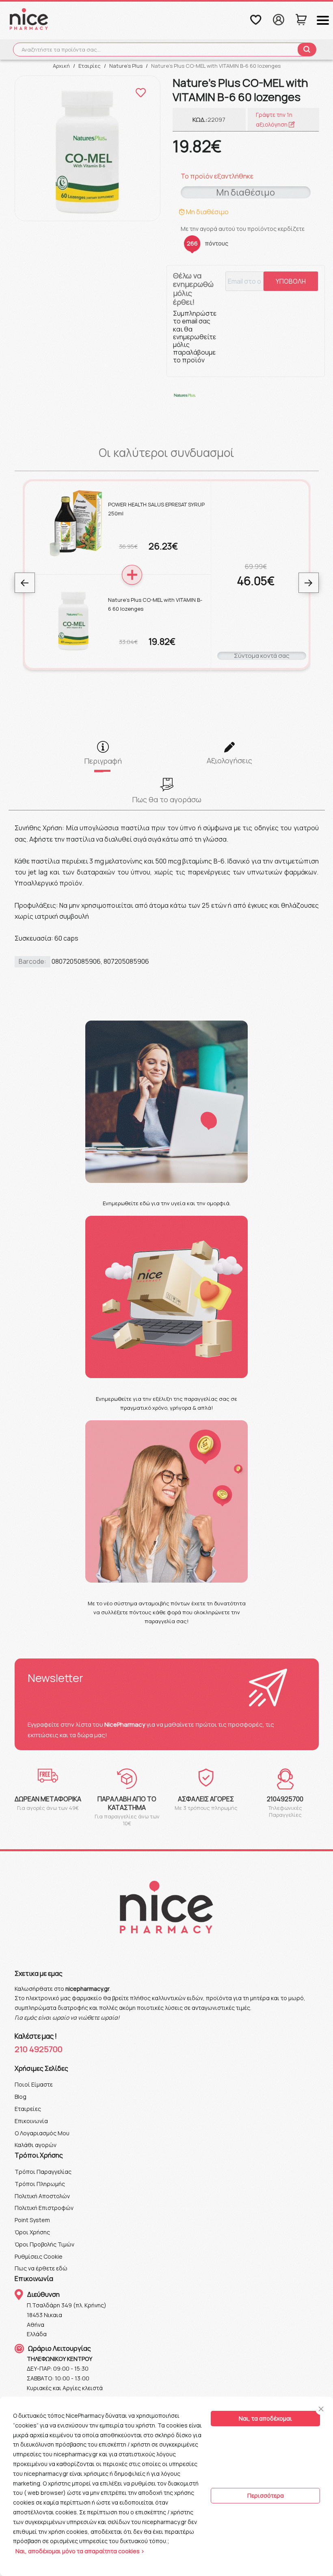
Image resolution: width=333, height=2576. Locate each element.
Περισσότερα (266, 2495)
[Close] (321, 2409)
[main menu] (323, 20)
